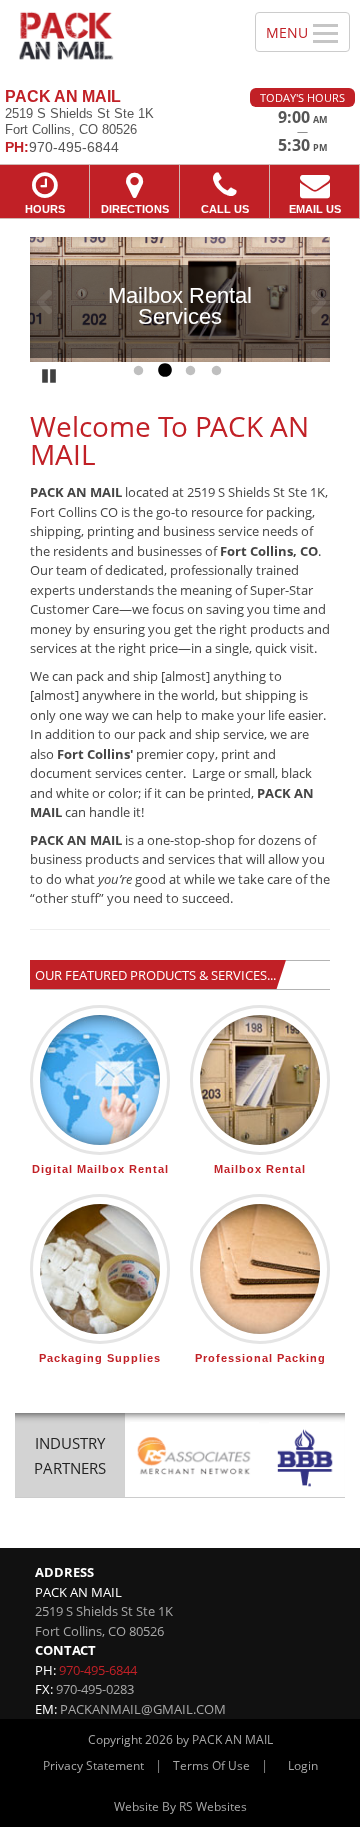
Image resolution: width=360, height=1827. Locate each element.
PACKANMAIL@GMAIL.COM (143, 1709)
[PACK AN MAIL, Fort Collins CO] (116, 36)
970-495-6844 (98, 1670)
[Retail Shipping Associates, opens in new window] (194, 1458)
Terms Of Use (211, 1765)
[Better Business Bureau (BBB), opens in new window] (304, 1458)
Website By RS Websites (180, 1806)
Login (303, 1765)
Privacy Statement (93, 1765)
